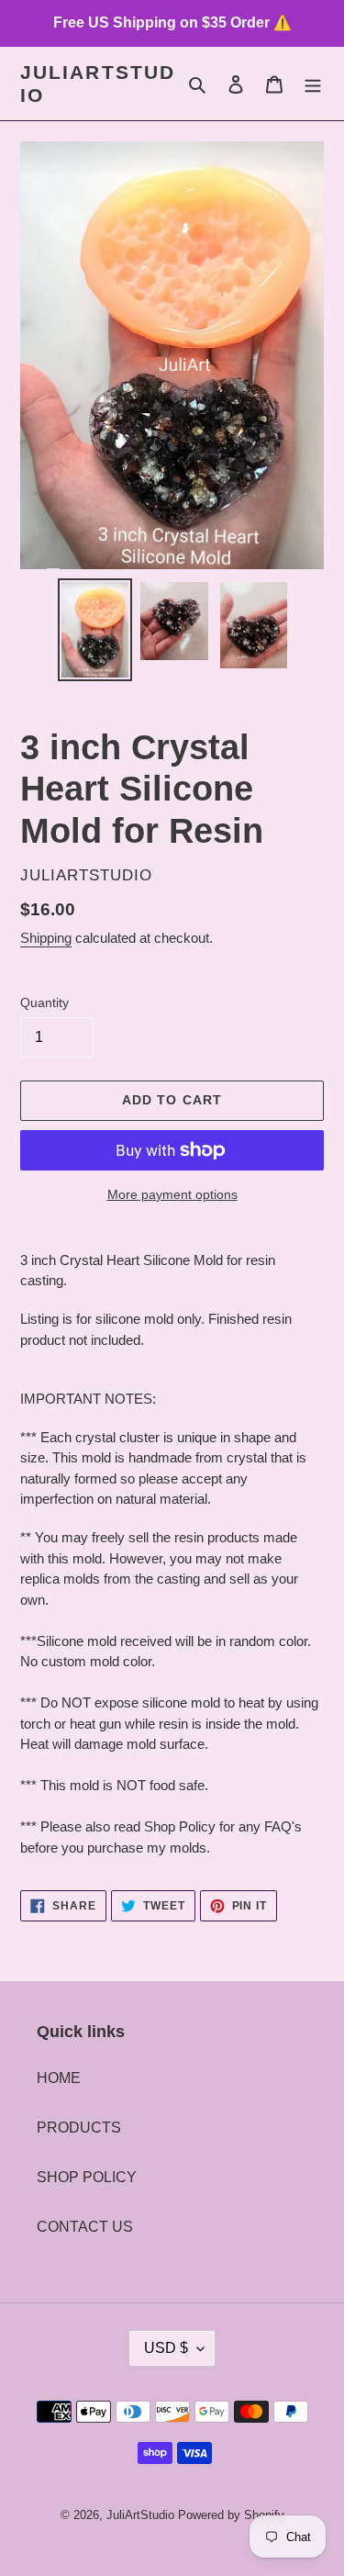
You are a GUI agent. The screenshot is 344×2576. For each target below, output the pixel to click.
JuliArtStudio (98, 84)
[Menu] (313, 84)
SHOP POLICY (87, 2177)
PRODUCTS (79, 2128)
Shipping (46, 938)
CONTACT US (85, 2227)
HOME (59, 2078)
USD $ (166, 2348)
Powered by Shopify (231, 2515)
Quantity (44, 1002)
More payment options (172, 1194)
